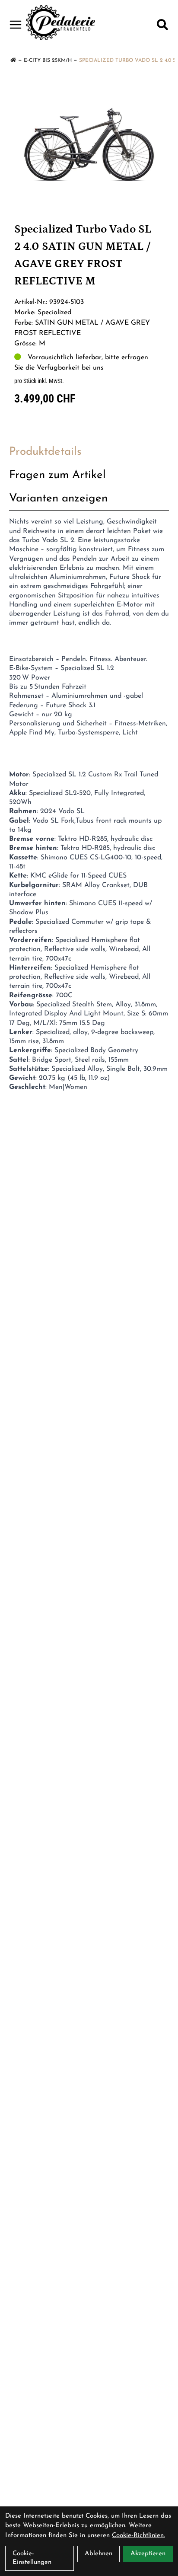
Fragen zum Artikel (57, 475)
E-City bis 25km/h (48, 61)
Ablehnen (99, 2554)
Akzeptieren (148, 2554)
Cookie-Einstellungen (32, 2558)
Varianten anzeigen (58, 499)
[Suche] (162, 25)
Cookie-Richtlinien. (138, 2536)
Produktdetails (45, 452)
